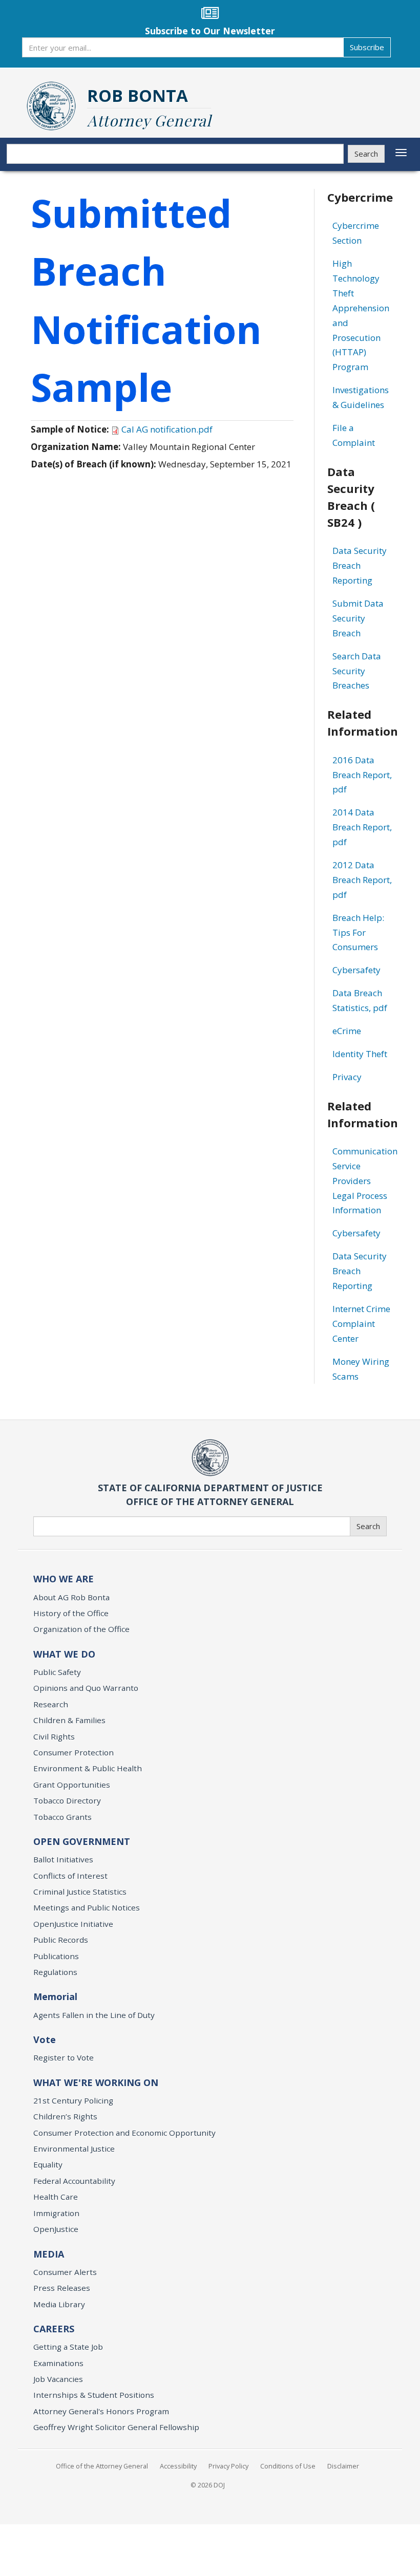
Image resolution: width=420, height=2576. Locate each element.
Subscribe (367, 47)
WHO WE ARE (64, 1579)
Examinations (58, 2363)
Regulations (55, 1972)
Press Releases (62, 2288)
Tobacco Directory (67, 1800)
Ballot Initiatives (63, 1859)
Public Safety (57, 1672)
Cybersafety (356, 970)
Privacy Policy (228, 2466)
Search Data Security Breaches (357, 671)
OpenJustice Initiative (73, 1924)
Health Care (56, 2197)
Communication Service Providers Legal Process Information (365, 1181)
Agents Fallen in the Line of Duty (94, 2015)
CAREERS (54, 2329)
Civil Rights (54, 1736)
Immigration (56, 2213)
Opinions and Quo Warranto (86, 1688)
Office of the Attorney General (102, 2466)
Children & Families (69, 1720)
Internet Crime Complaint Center (361, 1324)
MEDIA (49, 2254)
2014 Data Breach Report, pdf (362, 827)
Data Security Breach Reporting (360, 565)
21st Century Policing (73, 2100)
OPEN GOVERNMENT (82, 1841)
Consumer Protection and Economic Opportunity (124, 2133)
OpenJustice (56, 2229)
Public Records (61, 1940)
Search (366, 154)
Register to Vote (64, 2057)
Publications (56, 1956)
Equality (48, 2164)
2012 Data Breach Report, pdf (362, 880)
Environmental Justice (74, 2149)
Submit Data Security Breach (358, 618)
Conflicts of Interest (70, 1876)
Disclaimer (343, 2466)
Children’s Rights (65, 2116)
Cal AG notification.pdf (167, 429)
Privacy (347, 1077)
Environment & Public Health (88, 1768)
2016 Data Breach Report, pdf (362, 775)
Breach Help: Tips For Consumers (358, 932)
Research (51, 1704)
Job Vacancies (58, 2379)
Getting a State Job (68, 2347)
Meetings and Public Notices (87, 1907)
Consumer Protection (73, 1752)
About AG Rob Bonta (71, 1597)
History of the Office (71, 1613)
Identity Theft (360, 1054)
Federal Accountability (74, 2181)
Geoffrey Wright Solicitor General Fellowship (116, 2427)
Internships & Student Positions (94, 2395)
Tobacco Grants (62, 1817)
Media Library (59, 2304)
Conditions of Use (288, 2466)
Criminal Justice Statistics (80, 1892)
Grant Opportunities (72, 1785)
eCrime (347, 1031)
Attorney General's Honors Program (101, 2411)
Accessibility (178, 2466)
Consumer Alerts (65, 2272)
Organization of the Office (81, 1629)
